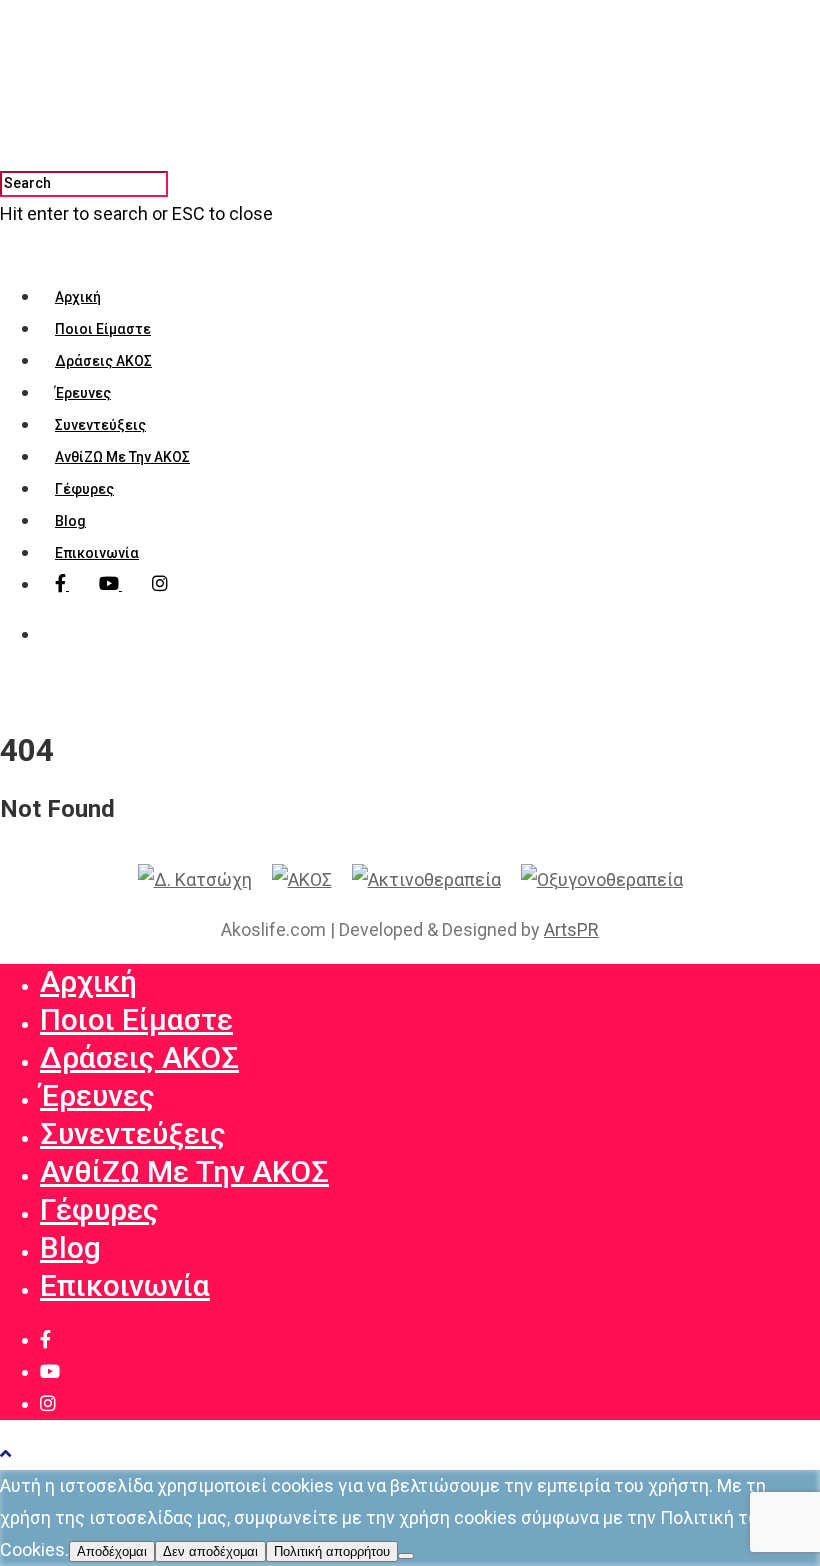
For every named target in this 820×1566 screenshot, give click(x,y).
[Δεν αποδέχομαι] (406, 1556)
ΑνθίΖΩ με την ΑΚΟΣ (122, 457)
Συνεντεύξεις (100, 425)
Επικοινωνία (97, 553)
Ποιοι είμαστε (103, 329)
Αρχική (78, 297)
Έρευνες (83, 393)
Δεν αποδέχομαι (210, 1551)
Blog (70, 521)
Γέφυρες (84, 489)
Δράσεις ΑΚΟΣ (103, 361)
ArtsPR (571, 929)
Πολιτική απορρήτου (332, 1551)
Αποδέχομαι (112, 1551)
